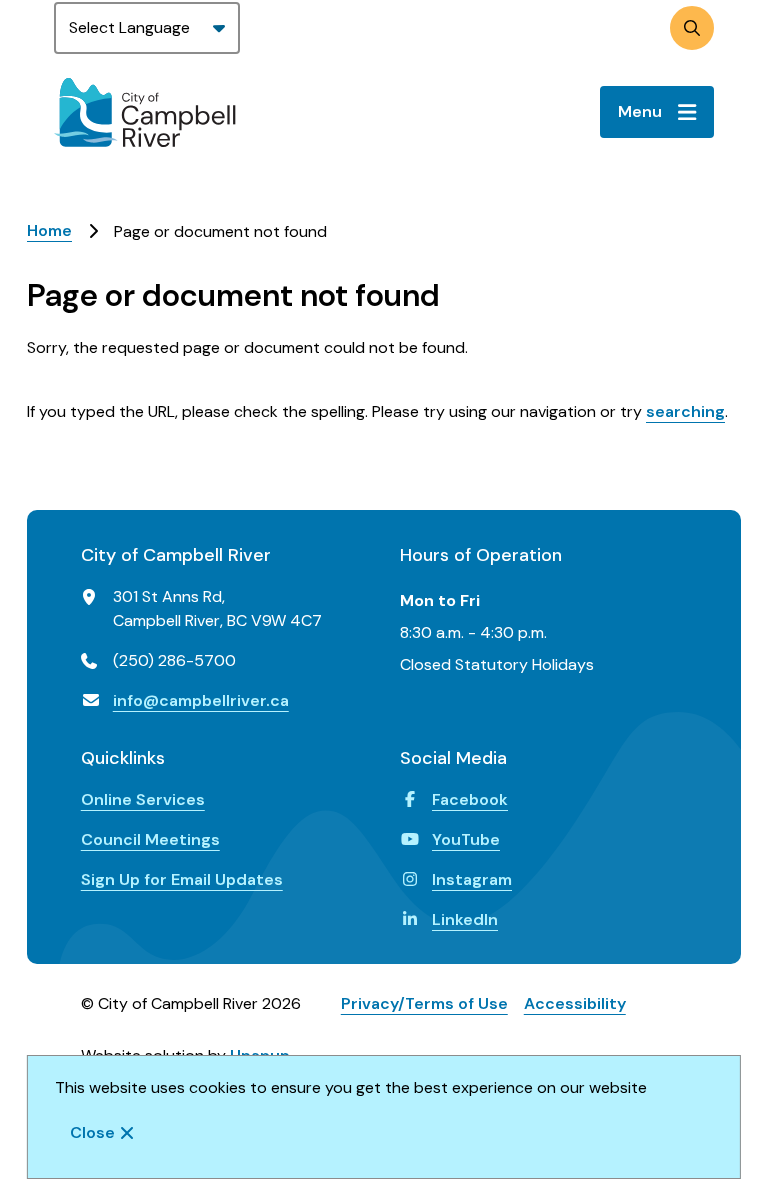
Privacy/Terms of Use (424, 1003)
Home (49, 230)
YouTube (466, 839)
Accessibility (575, 1003)
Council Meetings (150, 839)
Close (92, 1132)
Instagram (472, 879)
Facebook (470, 799)
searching (685, 411)
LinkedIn (465, 919)
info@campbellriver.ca (201, 700)
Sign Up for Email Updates (182, 879)
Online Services (143, 799)
